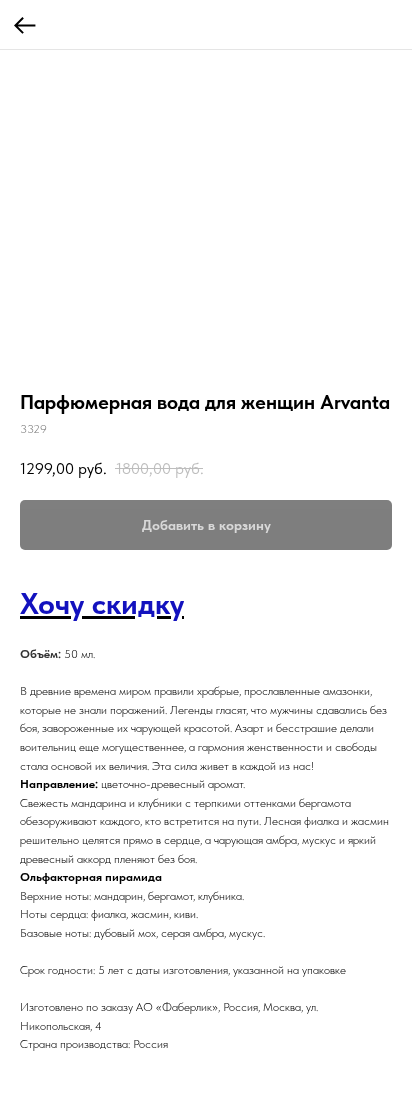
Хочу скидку (102, 603)
